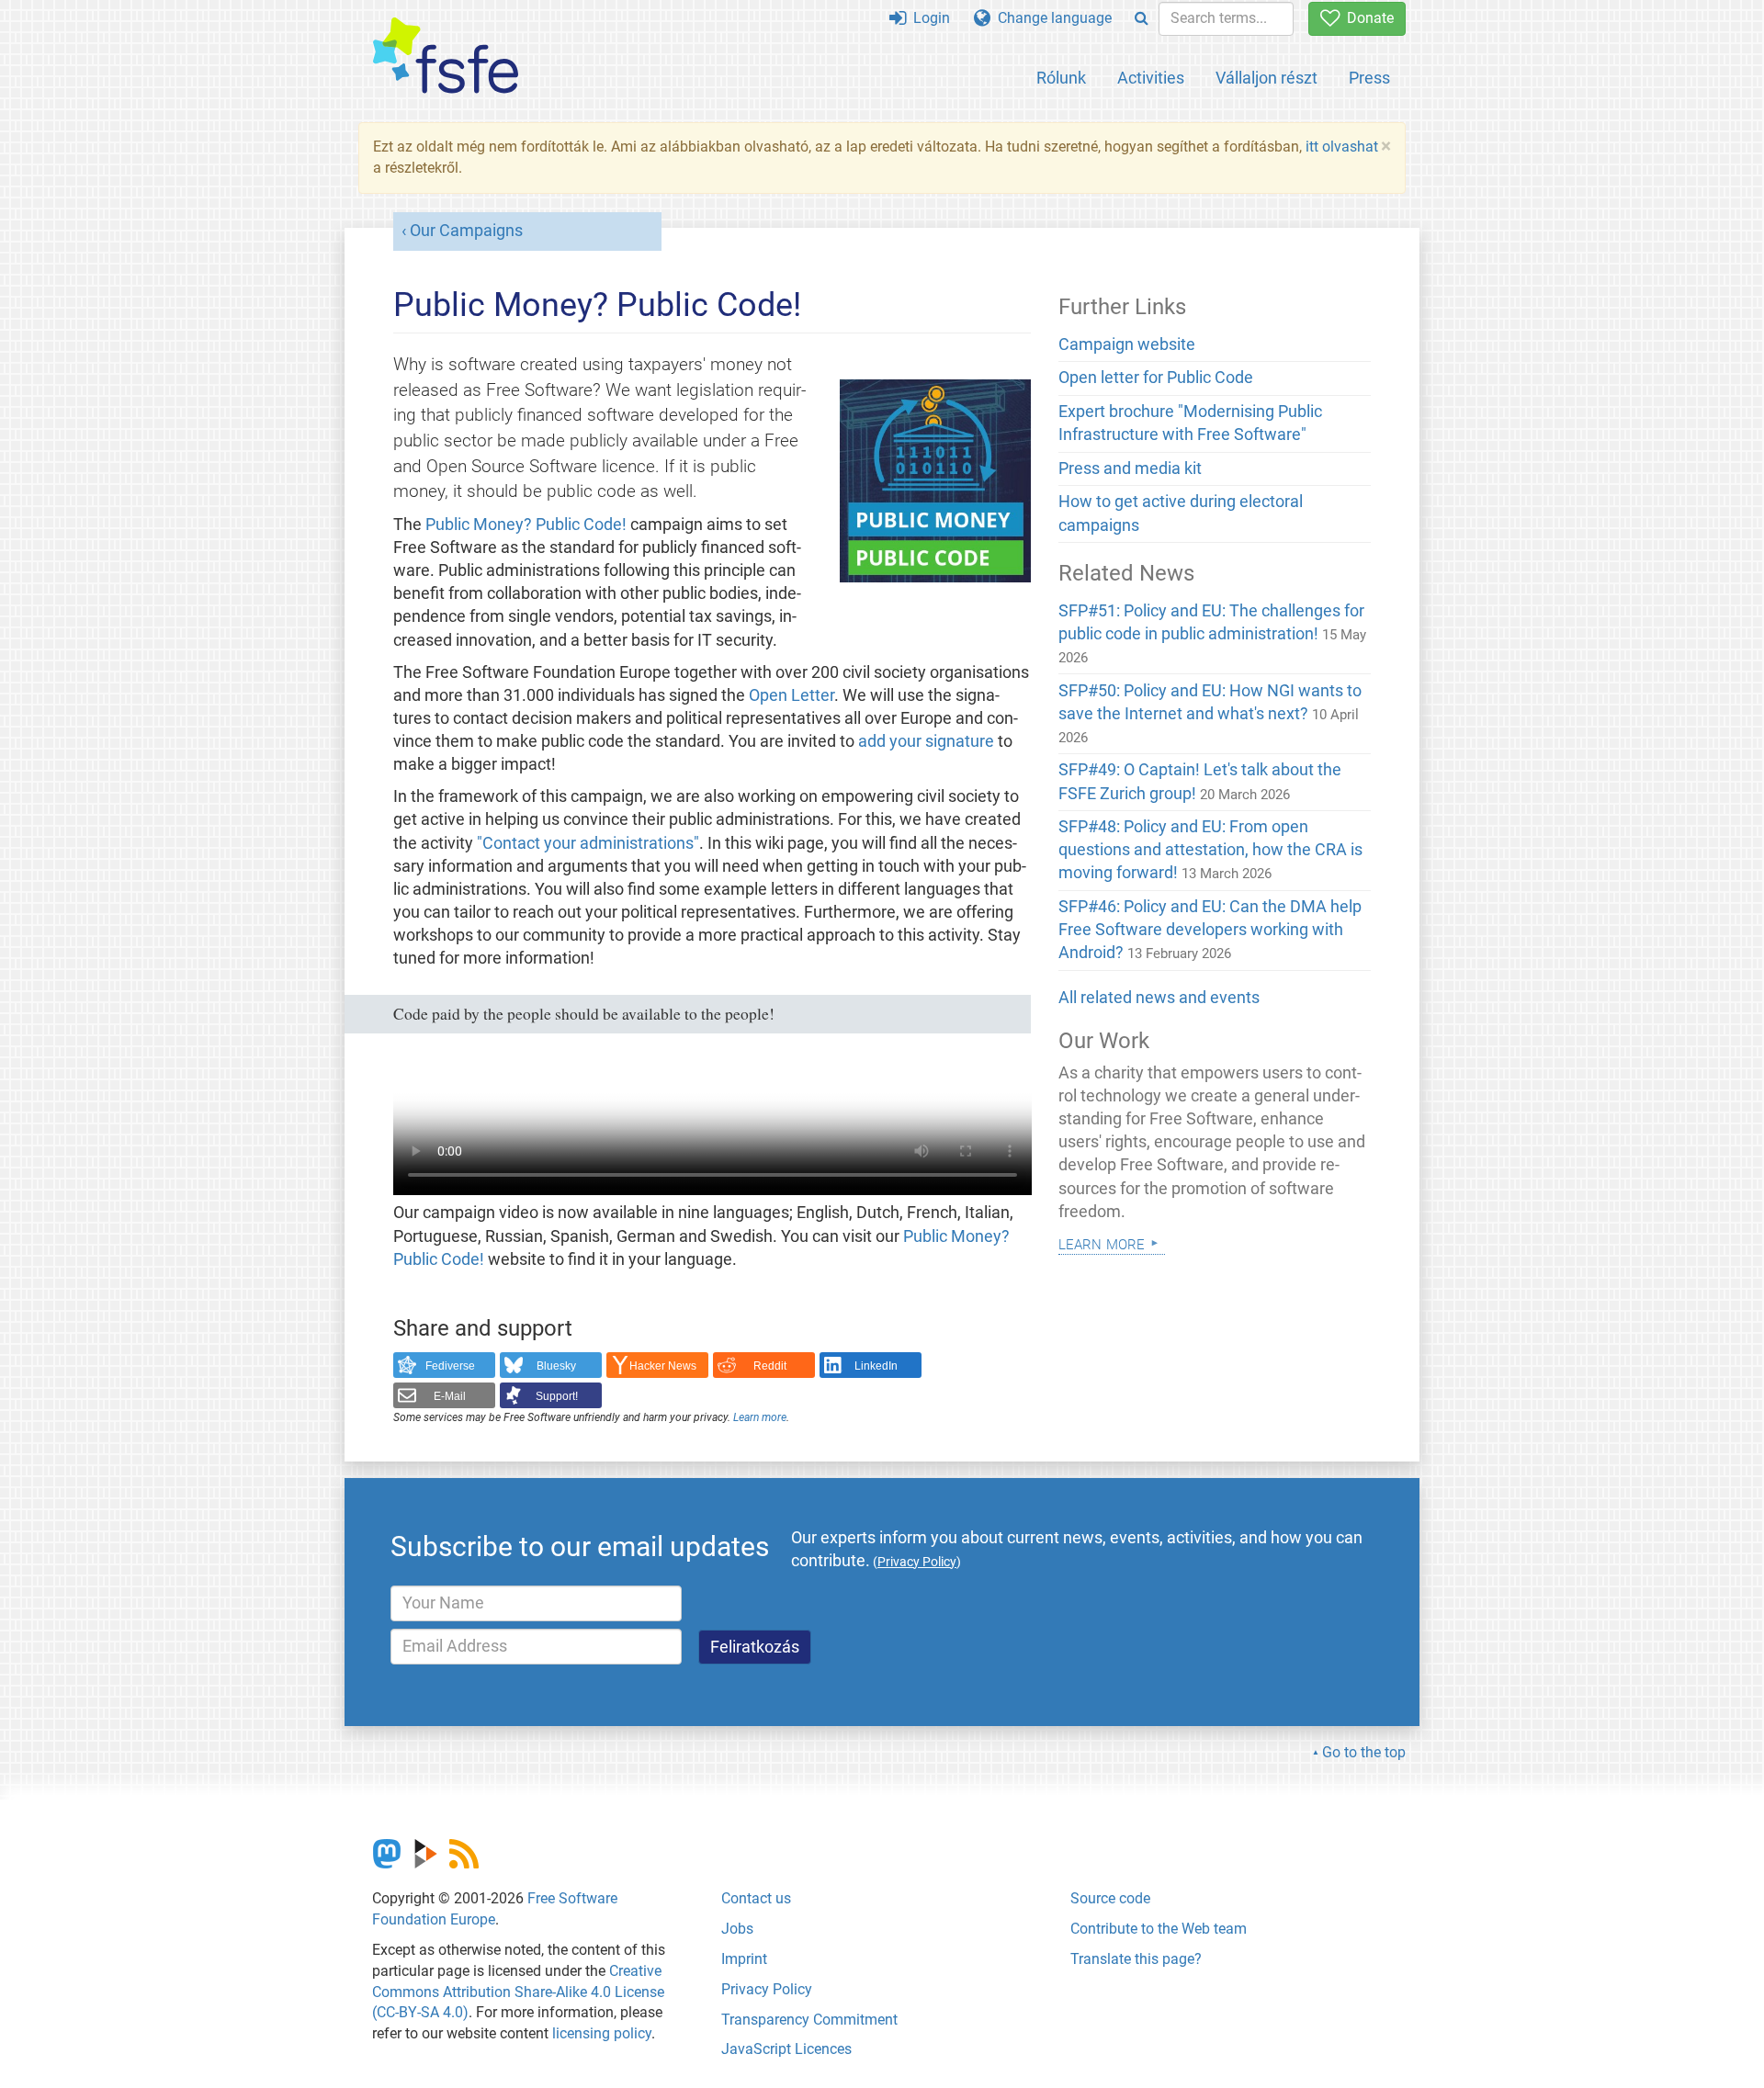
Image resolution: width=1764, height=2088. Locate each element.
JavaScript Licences (786, 2049)
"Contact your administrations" (588, 843)
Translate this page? (1136, 1959)
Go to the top (1364, 1752)
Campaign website (1127, 344)
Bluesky (556, 1366)
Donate (1367, 18)
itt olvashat (1342, 147)
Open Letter (792, 695)
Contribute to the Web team (1159, 1929)
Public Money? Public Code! (526, 525)
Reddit (770, 1366)
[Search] (1142, 19)
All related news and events (1159, 998)
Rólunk (1061, 78)
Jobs (737, 1929)
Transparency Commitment (809, 2020)
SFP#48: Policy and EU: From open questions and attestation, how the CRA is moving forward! (1210, 850)
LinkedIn (876, 1366)
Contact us (756, 1898)
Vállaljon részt (1266, 78)
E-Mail (450, 1396)
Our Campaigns (466, 231)
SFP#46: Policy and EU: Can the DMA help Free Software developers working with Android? (1210, 930)
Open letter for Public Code (1156, 378)
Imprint (744, 1959)
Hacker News (663, 1366)
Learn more (760, 1417)
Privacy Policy (767, 1989)
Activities (1151, 78)
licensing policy (602, 2033)
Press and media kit (1130, 468)
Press (1369, 78)
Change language (1051, 18)
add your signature (926, 741)
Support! (557, 1396)
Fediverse (450, 1366)
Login (928, 18)
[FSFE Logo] (446, 56)
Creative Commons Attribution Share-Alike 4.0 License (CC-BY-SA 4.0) (518, 1992)
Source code (1110, 1898)
